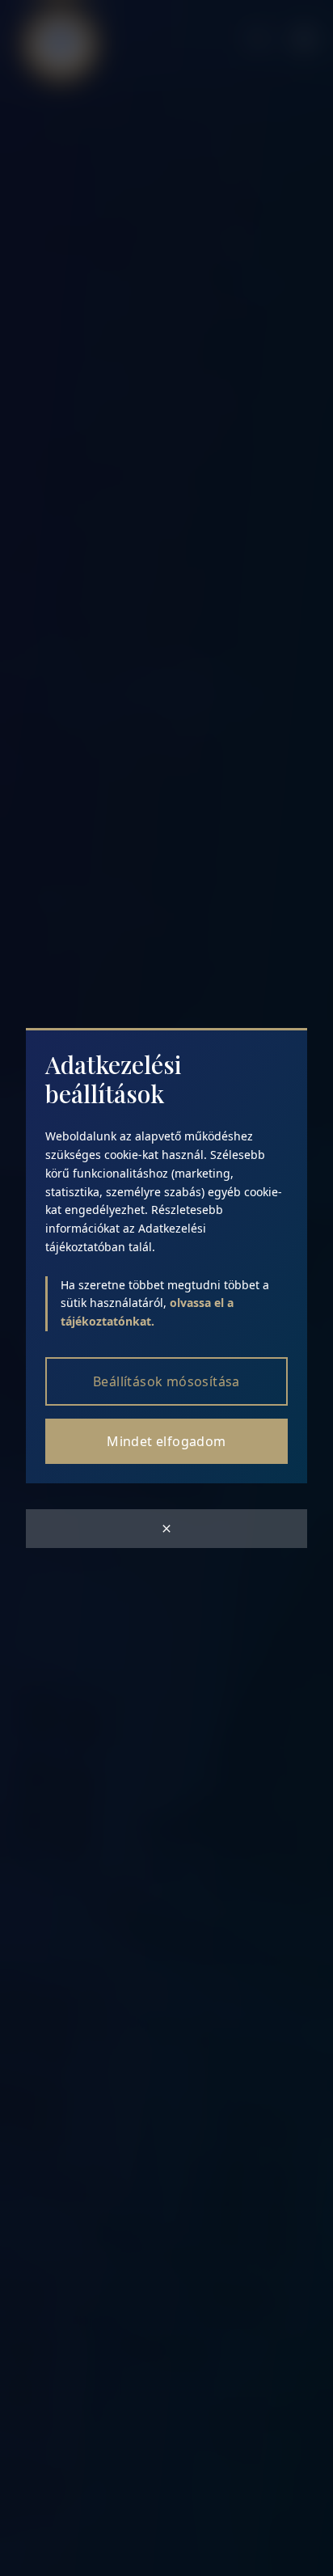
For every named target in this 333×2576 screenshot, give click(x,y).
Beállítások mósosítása (166, 1381)
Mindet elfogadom (166, 1441)
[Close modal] (166, 1529)
